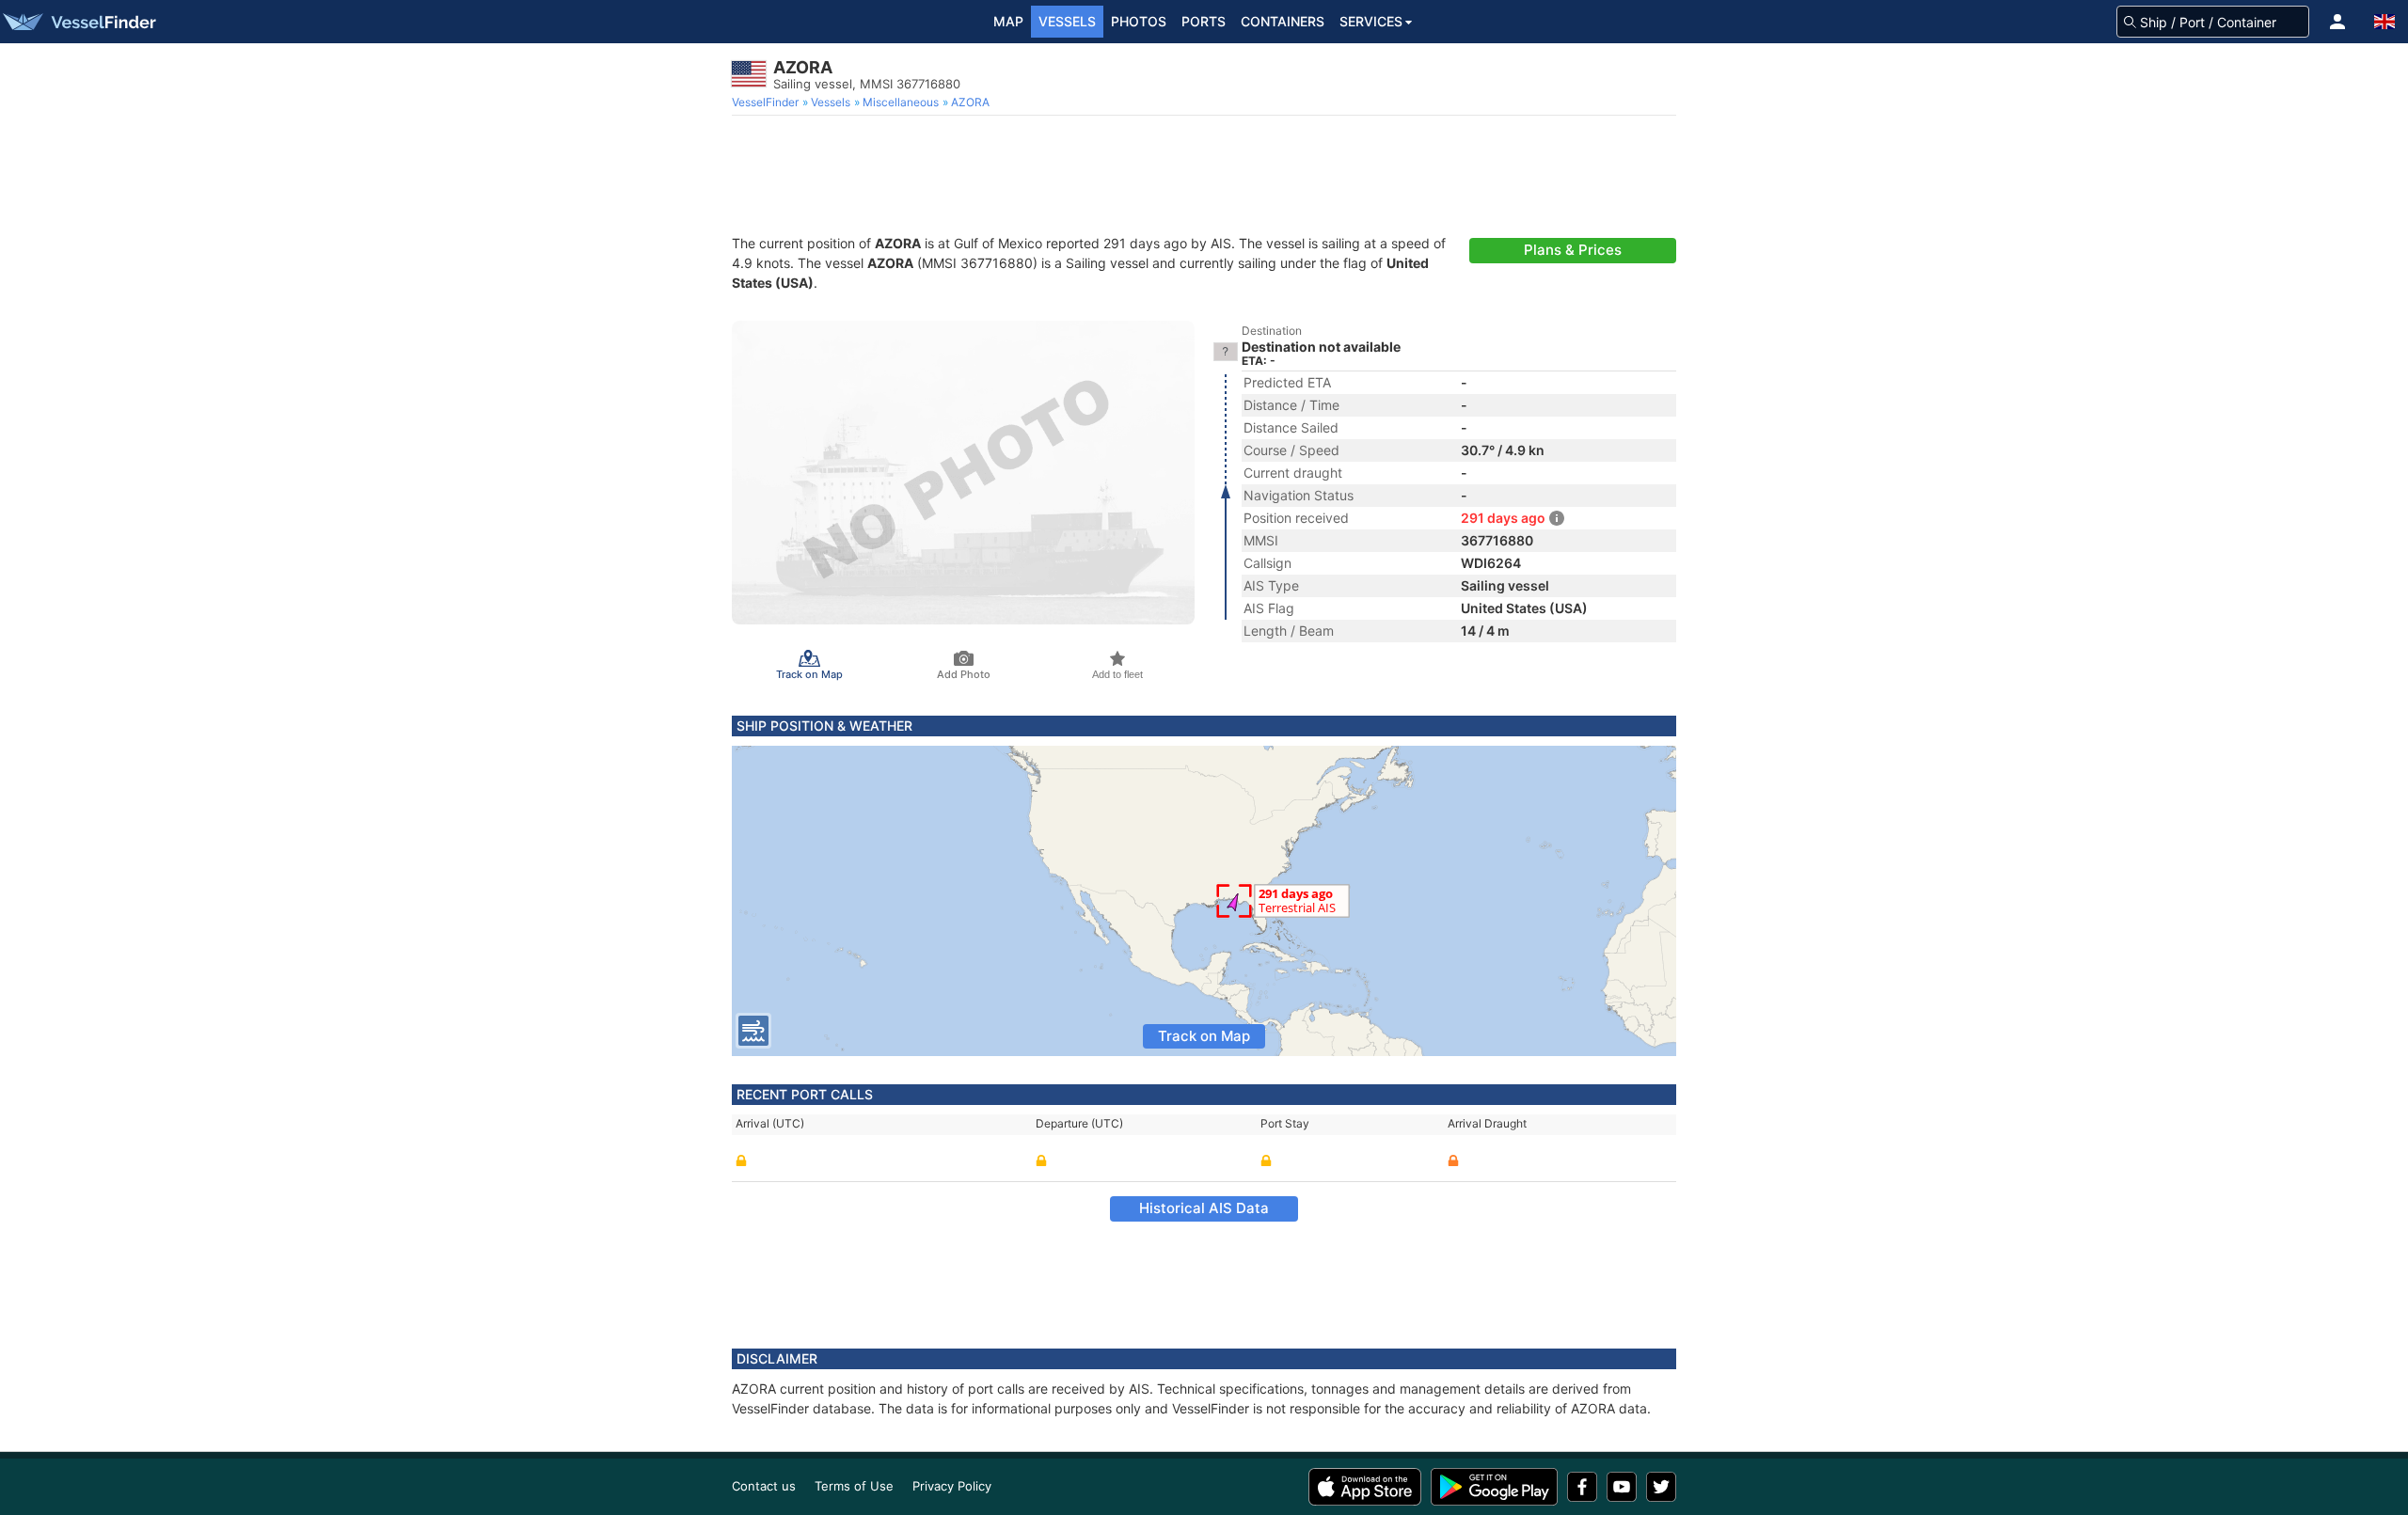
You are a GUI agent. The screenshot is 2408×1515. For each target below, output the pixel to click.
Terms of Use (854, 1486)
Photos (1139, 21)
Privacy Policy (952, 1486)
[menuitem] (767, 103)
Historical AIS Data (1204, 1208)
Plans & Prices (1573, 250)
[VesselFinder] (78, 22)
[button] (2337, 22)
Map (1008, 21)
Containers (1283, 21)
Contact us (764, 1486)
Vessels (1067, 21)
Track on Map (1204, 1036)
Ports (1204, 21)
